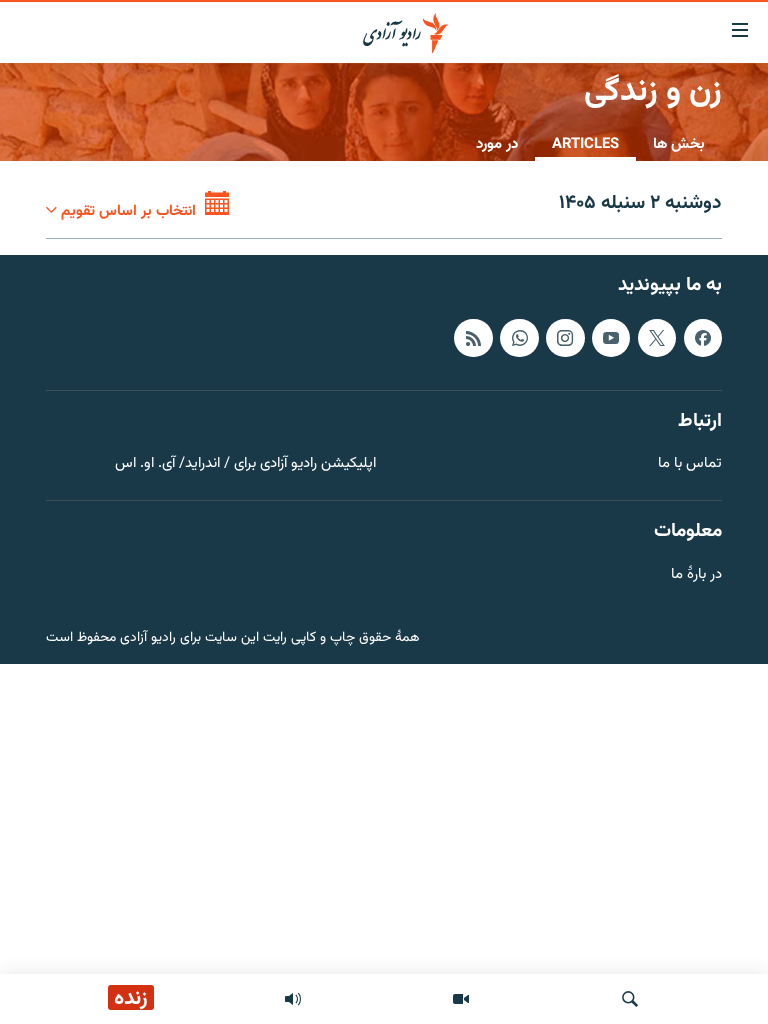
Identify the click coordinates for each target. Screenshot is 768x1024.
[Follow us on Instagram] (565, 338)
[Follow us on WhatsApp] (519, 338)
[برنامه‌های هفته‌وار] (293, 999)
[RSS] (473, 338)
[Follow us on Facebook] (703, 338)
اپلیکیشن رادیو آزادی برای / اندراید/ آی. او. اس (245, 464)
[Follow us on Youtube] (611, 338)
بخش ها (679, 144)
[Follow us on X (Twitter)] (657, 338)
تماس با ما (690, 464)
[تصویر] (461, 999)
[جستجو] (630, 999)
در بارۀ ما (696, 575)
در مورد (497, 144)
